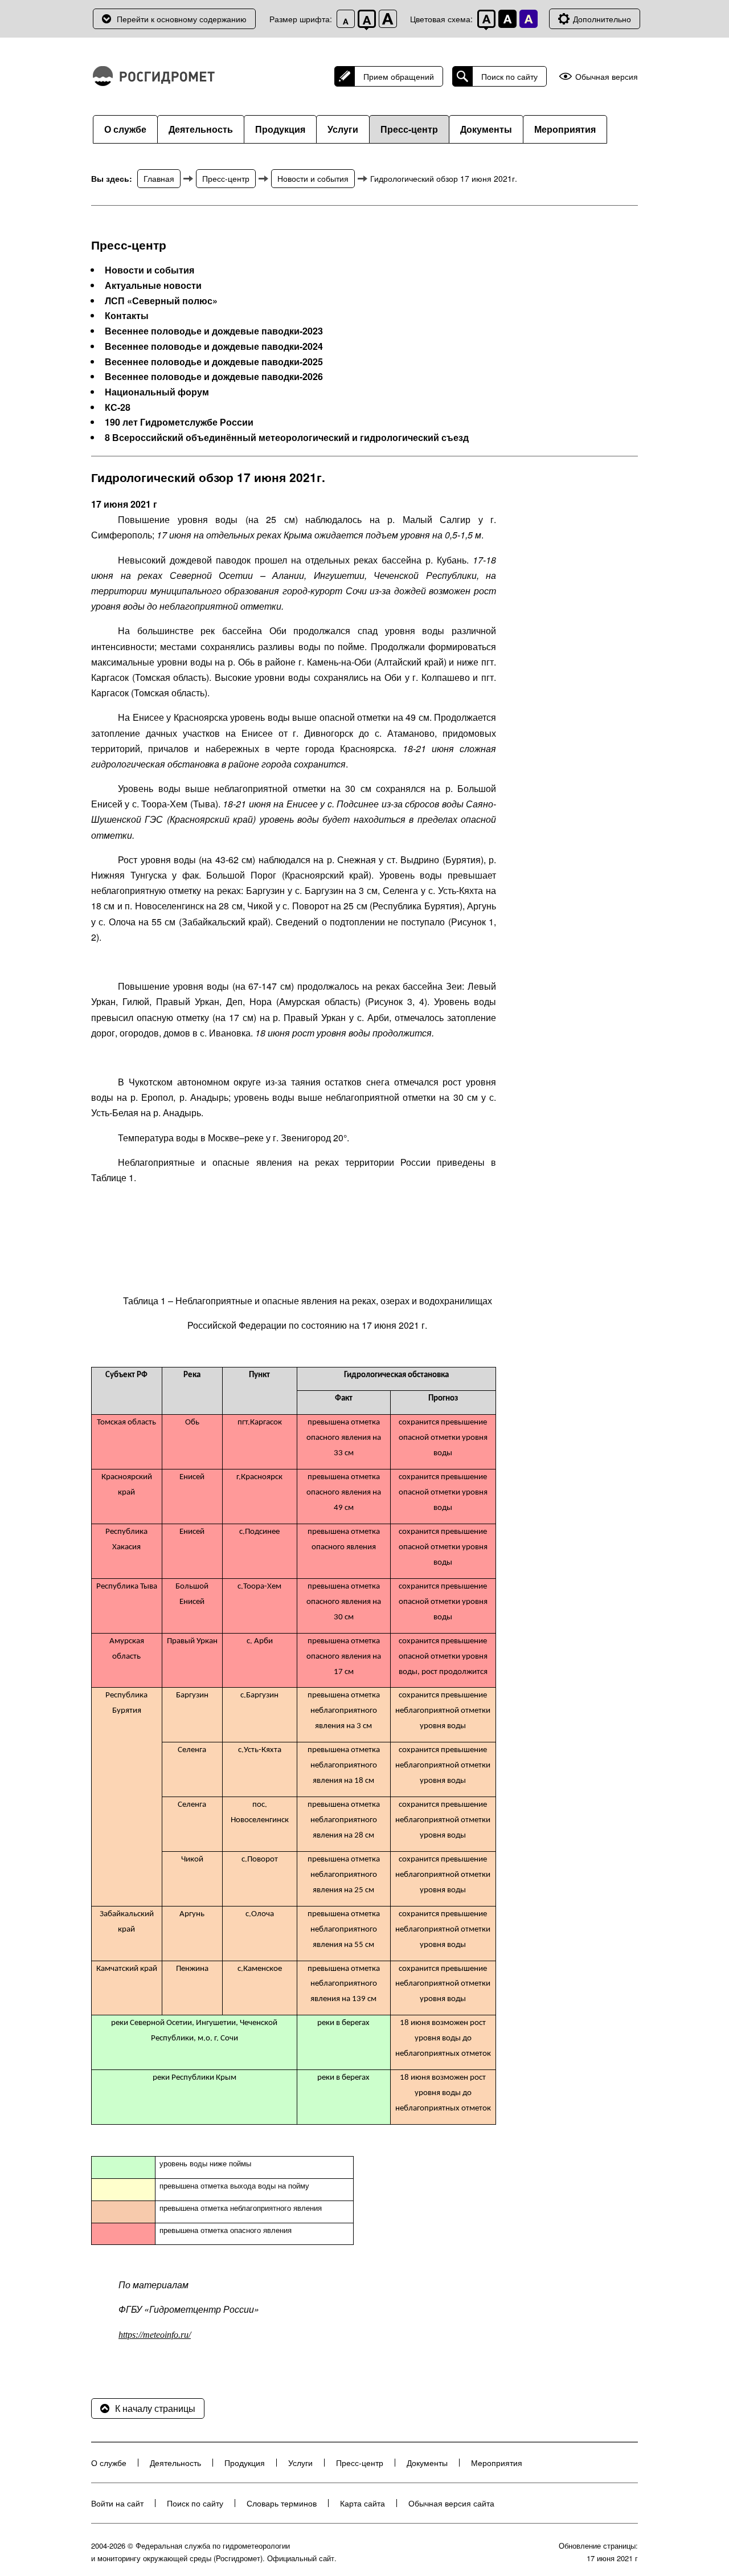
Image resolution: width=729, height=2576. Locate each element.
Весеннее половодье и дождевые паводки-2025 (214, 362)
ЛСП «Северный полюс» (161, 301)
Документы (486, 129)
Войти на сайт (117, 2503)
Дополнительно (602, 19)
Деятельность (201, 129)
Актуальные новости (153, 285)
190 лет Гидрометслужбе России (179, 422)
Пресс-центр (409, 129)
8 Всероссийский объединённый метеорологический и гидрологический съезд (287, 438)
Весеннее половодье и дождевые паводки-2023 (214, 331)
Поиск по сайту (509, 76)
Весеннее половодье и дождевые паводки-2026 (214, 377)
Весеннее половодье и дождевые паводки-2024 (214, 346)
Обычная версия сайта (451, 2503)
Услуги (343, 129)
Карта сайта (363, 2503)
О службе (125, 129)
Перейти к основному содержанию (182, 19)
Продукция (280, 129)
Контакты (127, 316)
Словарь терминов (282, 2503)
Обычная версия (607, 77)
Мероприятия (565, 129)
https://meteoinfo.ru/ (155, 2335)
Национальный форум (157, 392)
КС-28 (118, 407)
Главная (159, 178)
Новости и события (313, 178)
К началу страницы (155, 2408)
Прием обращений (399, 76)
